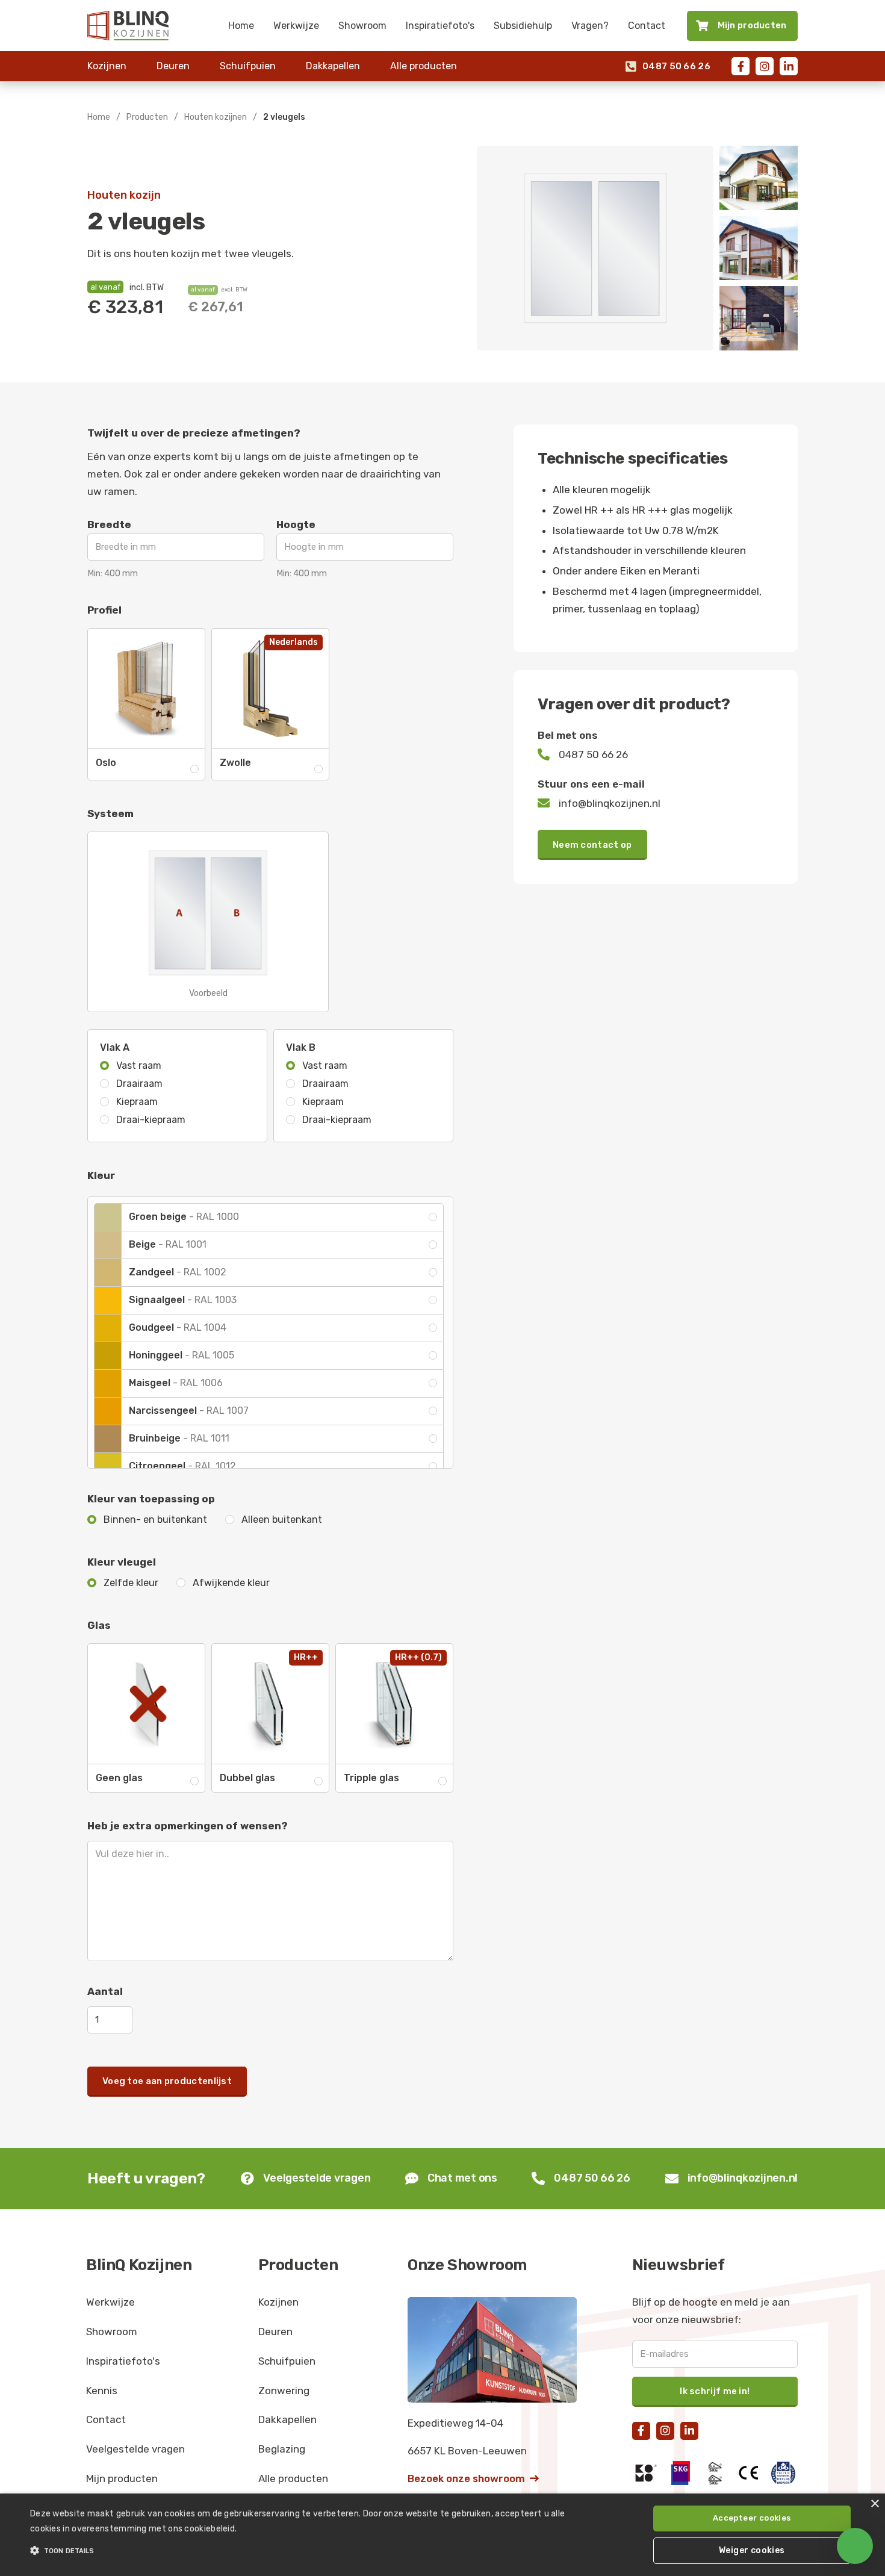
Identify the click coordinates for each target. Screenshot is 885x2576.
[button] (298, 2551)
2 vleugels (284, 117)
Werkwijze (296, 26)
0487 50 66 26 (668, 67)
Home (241, 26)
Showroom (362, 26)
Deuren (173, 66)
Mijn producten (122, 2478)
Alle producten (424, 66)
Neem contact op (592, 845)
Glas (99, 1625)
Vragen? (590, 26)
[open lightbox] (595, 248)
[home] (128, 25)
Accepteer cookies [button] (752, 2518)
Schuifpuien (248, 66)
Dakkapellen (333, 66)
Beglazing (282, 2449)
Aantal (105, 1991)
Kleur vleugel (122, 1562)
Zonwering (284, 2391)
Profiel (104, 610)
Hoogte (296, 524)
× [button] (874, 2504)
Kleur (101, 1175)
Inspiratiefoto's (440, 26)
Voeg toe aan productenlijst (167, 2081)
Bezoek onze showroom (473, 2478)
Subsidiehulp (523, 26)
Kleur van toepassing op (151, 1499)
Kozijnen (107, 66)
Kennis (102, 2391)
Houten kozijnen (216, 117)
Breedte (109, 524)
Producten (147, 117)
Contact (647, 26)
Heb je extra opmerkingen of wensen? (188, 1826)
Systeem (110, 814)
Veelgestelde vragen (135, 2449)
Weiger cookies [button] (752, 2550)
